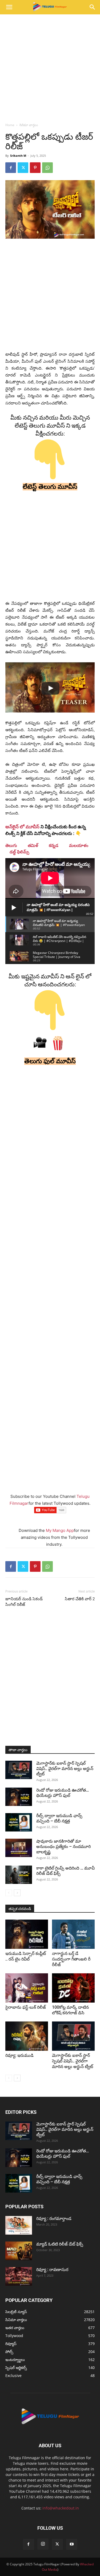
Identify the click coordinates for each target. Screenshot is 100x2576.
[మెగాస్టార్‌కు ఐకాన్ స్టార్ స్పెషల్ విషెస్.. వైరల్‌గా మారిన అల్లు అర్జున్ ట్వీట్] (19, 1770)
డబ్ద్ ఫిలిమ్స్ (19, 852)
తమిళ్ (33, 845)
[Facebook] (11, 168)
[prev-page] (9, 1893)
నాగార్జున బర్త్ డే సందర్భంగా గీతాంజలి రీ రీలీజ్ (71, 1959)
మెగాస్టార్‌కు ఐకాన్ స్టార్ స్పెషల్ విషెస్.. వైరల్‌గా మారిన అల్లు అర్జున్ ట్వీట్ (65, 1769)
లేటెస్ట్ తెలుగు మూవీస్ (50, 487)
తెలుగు (11, 845)
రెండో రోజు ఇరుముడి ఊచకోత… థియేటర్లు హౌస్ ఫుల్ (63, 1793)
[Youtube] (72, 2544)
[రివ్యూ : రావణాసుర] (19, 2276)
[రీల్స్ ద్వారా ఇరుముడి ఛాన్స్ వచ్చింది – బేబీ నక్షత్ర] (19, 1822)
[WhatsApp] (47, 168)
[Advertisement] (50, 67)
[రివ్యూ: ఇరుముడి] (27, 2036)
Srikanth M (18, 156)
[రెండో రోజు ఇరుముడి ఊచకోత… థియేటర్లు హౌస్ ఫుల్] (19, 1797)
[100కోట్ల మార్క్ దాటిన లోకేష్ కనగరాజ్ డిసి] (73, 1988)
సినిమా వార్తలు (29, 125)
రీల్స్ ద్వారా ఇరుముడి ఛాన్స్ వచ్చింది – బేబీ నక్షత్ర (59, 1818)
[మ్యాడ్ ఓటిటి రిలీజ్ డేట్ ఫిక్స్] (19, 2251)
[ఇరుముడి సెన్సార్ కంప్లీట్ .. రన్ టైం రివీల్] (27, 1934)
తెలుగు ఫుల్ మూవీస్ (50, 1061)
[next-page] (17, 1893)
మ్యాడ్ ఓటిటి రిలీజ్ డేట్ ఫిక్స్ (60, 2244)
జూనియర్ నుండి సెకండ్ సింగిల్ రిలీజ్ (24, 1602)
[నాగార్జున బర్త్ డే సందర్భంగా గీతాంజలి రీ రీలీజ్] (73, 1934)
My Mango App (60, 1530)
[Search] (93, 7)
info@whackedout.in (61, 2508)
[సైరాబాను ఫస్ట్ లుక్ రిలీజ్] (27, 1988)
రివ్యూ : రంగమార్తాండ (54, 2219)
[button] (9, 7)
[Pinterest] (35, 168)
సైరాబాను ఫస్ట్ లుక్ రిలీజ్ (26, 2007)
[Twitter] (23, 168)
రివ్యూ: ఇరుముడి (19, 2055)
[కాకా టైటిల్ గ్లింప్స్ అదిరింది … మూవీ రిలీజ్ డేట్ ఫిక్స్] (19, 1875)
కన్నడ (54, 845)
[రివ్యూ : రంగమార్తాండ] (19, 2225)
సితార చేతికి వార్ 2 (80, 1599)
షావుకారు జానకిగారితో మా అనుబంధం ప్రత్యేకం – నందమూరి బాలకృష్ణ (63, 1847)
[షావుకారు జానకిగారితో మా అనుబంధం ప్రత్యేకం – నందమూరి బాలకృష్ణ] (19, 1848)
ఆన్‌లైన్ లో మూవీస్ (22, 827)
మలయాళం (79, 845)
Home (10, 125)
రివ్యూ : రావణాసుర (52, 2270)
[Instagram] (43, 2544)
